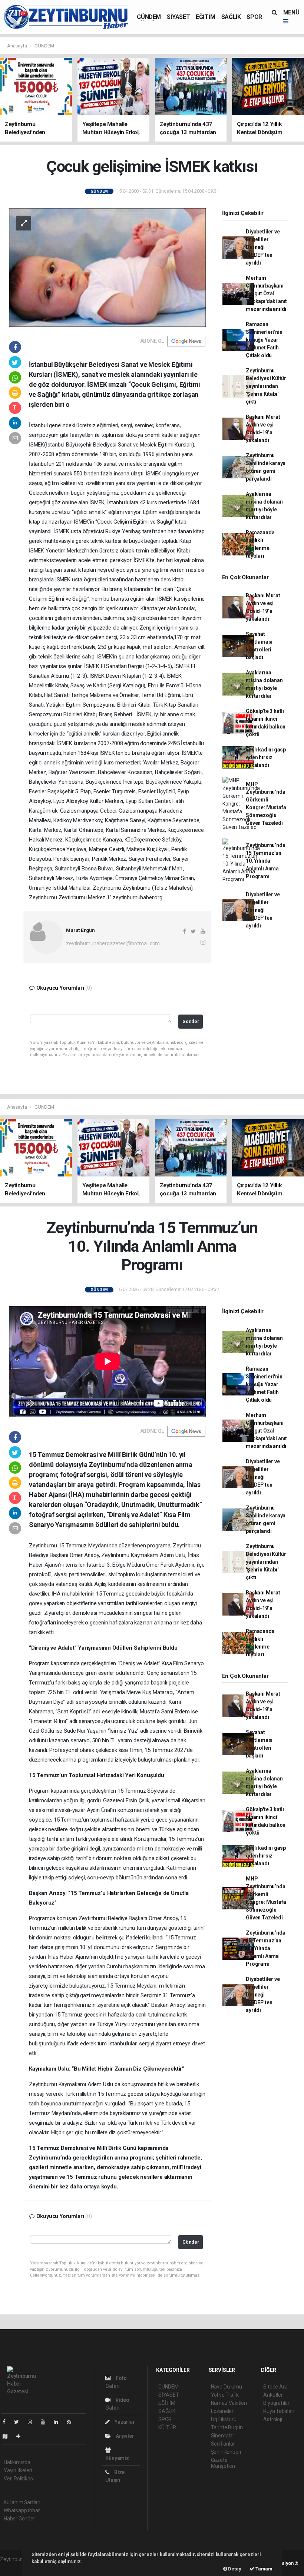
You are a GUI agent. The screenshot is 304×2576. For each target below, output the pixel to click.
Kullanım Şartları (22, 2502)
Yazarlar (124, 2422)
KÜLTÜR (167, 2427)
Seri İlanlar (223, 2444)
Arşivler (124, 2436)
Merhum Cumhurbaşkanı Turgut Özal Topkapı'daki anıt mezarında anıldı (266, 293)
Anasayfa (17, 46)
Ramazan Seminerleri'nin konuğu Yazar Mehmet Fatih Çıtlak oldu (264, 340)
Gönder (191, 1021)
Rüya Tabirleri (279, 2411)
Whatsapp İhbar (22, 2510)
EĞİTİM (206, 17)
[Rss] (72, 2422)
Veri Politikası (19, 2479)
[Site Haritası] (8, 2436)
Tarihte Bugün (227, 2427)
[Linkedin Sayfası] (59, 2422)
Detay (234, 2569)
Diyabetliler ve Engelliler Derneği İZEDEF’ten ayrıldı (263, 247)
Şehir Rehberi (226, 2452)
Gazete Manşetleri (223, 2463)
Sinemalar (223, 2436)
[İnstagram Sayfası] (33, 2422)
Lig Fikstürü (224, 2419)
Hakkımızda (17, 2462)
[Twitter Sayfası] (19, 2422)
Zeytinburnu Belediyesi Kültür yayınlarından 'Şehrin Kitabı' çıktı (266, 386)
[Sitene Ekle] (21, 2436)
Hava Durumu (227, 2387)
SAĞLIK (231, 17)
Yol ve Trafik (225, 2395)
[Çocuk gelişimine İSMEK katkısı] (107, 267)
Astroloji (272, 2419)
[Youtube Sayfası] (46, 2422)
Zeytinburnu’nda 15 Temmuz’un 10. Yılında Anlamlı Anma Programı (265, 861)
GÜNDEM (149, 17)
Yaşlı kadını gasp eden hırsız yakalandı (266, 757)
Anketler (273, 2395)
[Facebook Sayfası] (7, 2422)
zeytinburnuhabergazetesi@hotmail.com (113, 943)
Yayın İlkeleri (18, 2470)
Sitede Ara (275, 2387)
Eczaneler (222, 2411)
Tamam (263, 2569)
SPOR (254, 17)
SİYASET (178, 17)
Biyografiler (276, 2403)
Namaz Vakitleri (229, 2403)
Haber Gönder (19, 2519)
